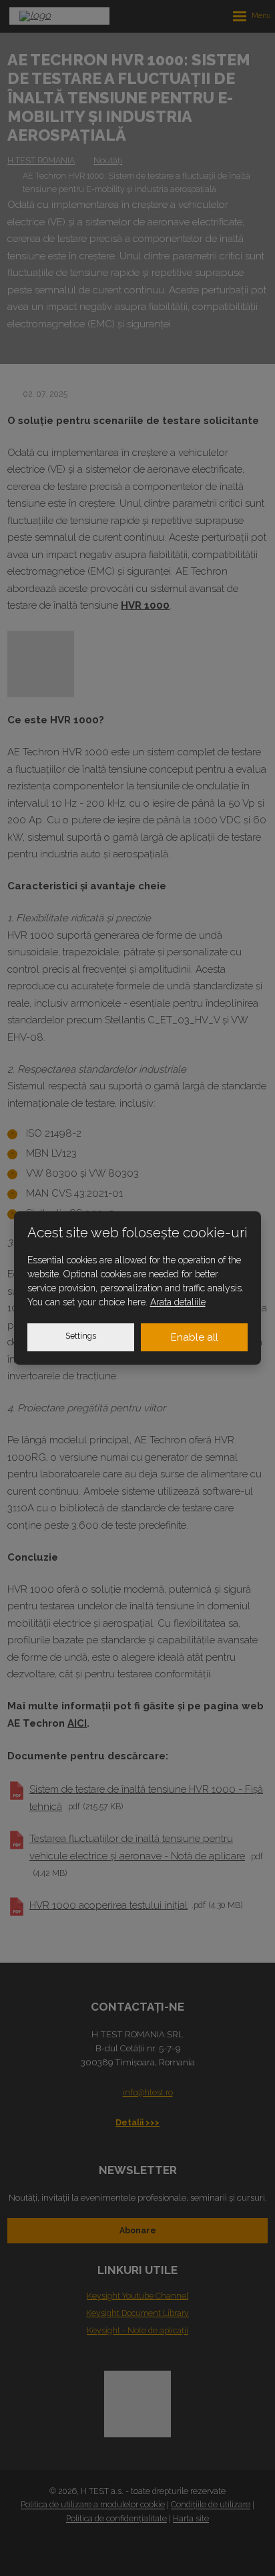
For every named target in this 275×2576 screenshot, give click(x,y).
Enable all (195, 1337)
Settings (81, 1336)
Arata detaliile (178, 1302)
